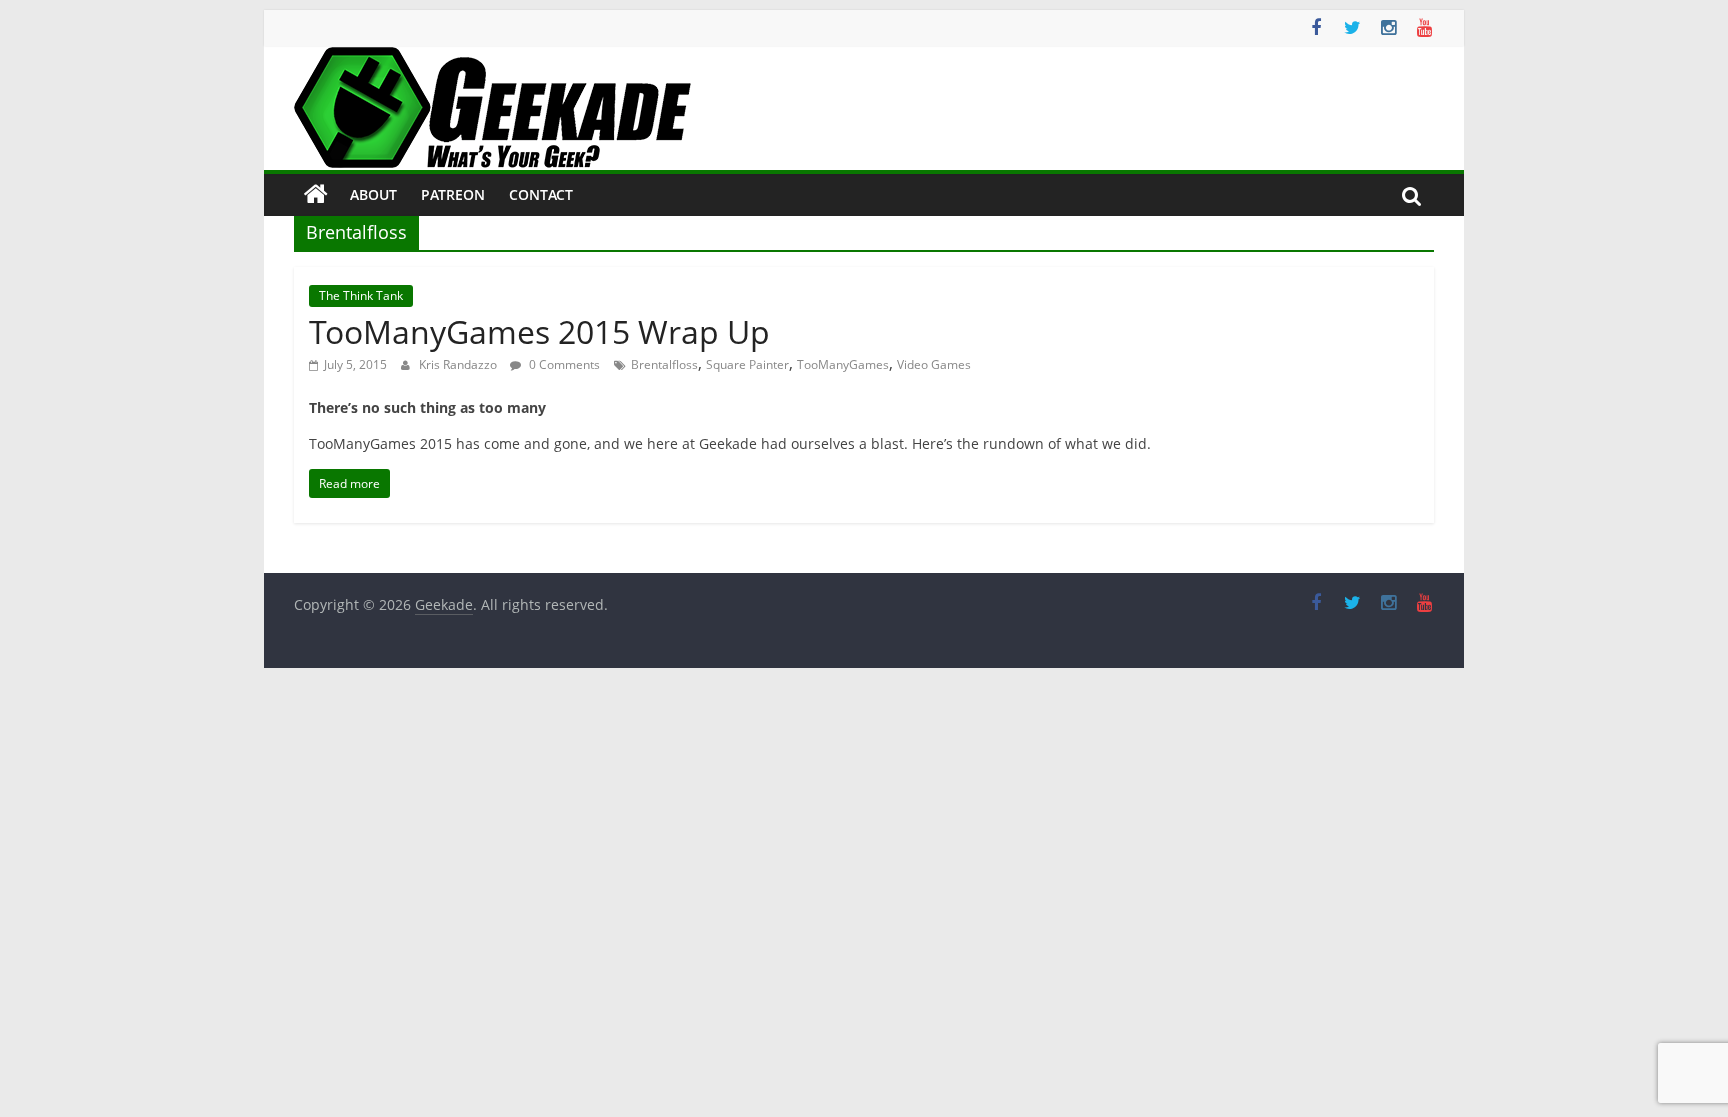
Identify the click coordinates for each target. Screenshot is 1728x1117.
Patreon (453, 194)
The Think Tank (361, 295)
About (373, 194)
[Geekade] (316, 195)
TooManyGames (843, 364)
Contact (541, 194)
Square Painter (747, 364)
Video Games (934, 364)
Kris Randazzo (459, 364)
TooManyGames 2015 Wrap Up (539, 331)
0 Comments (563, 364)
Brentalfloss (664, 364)
